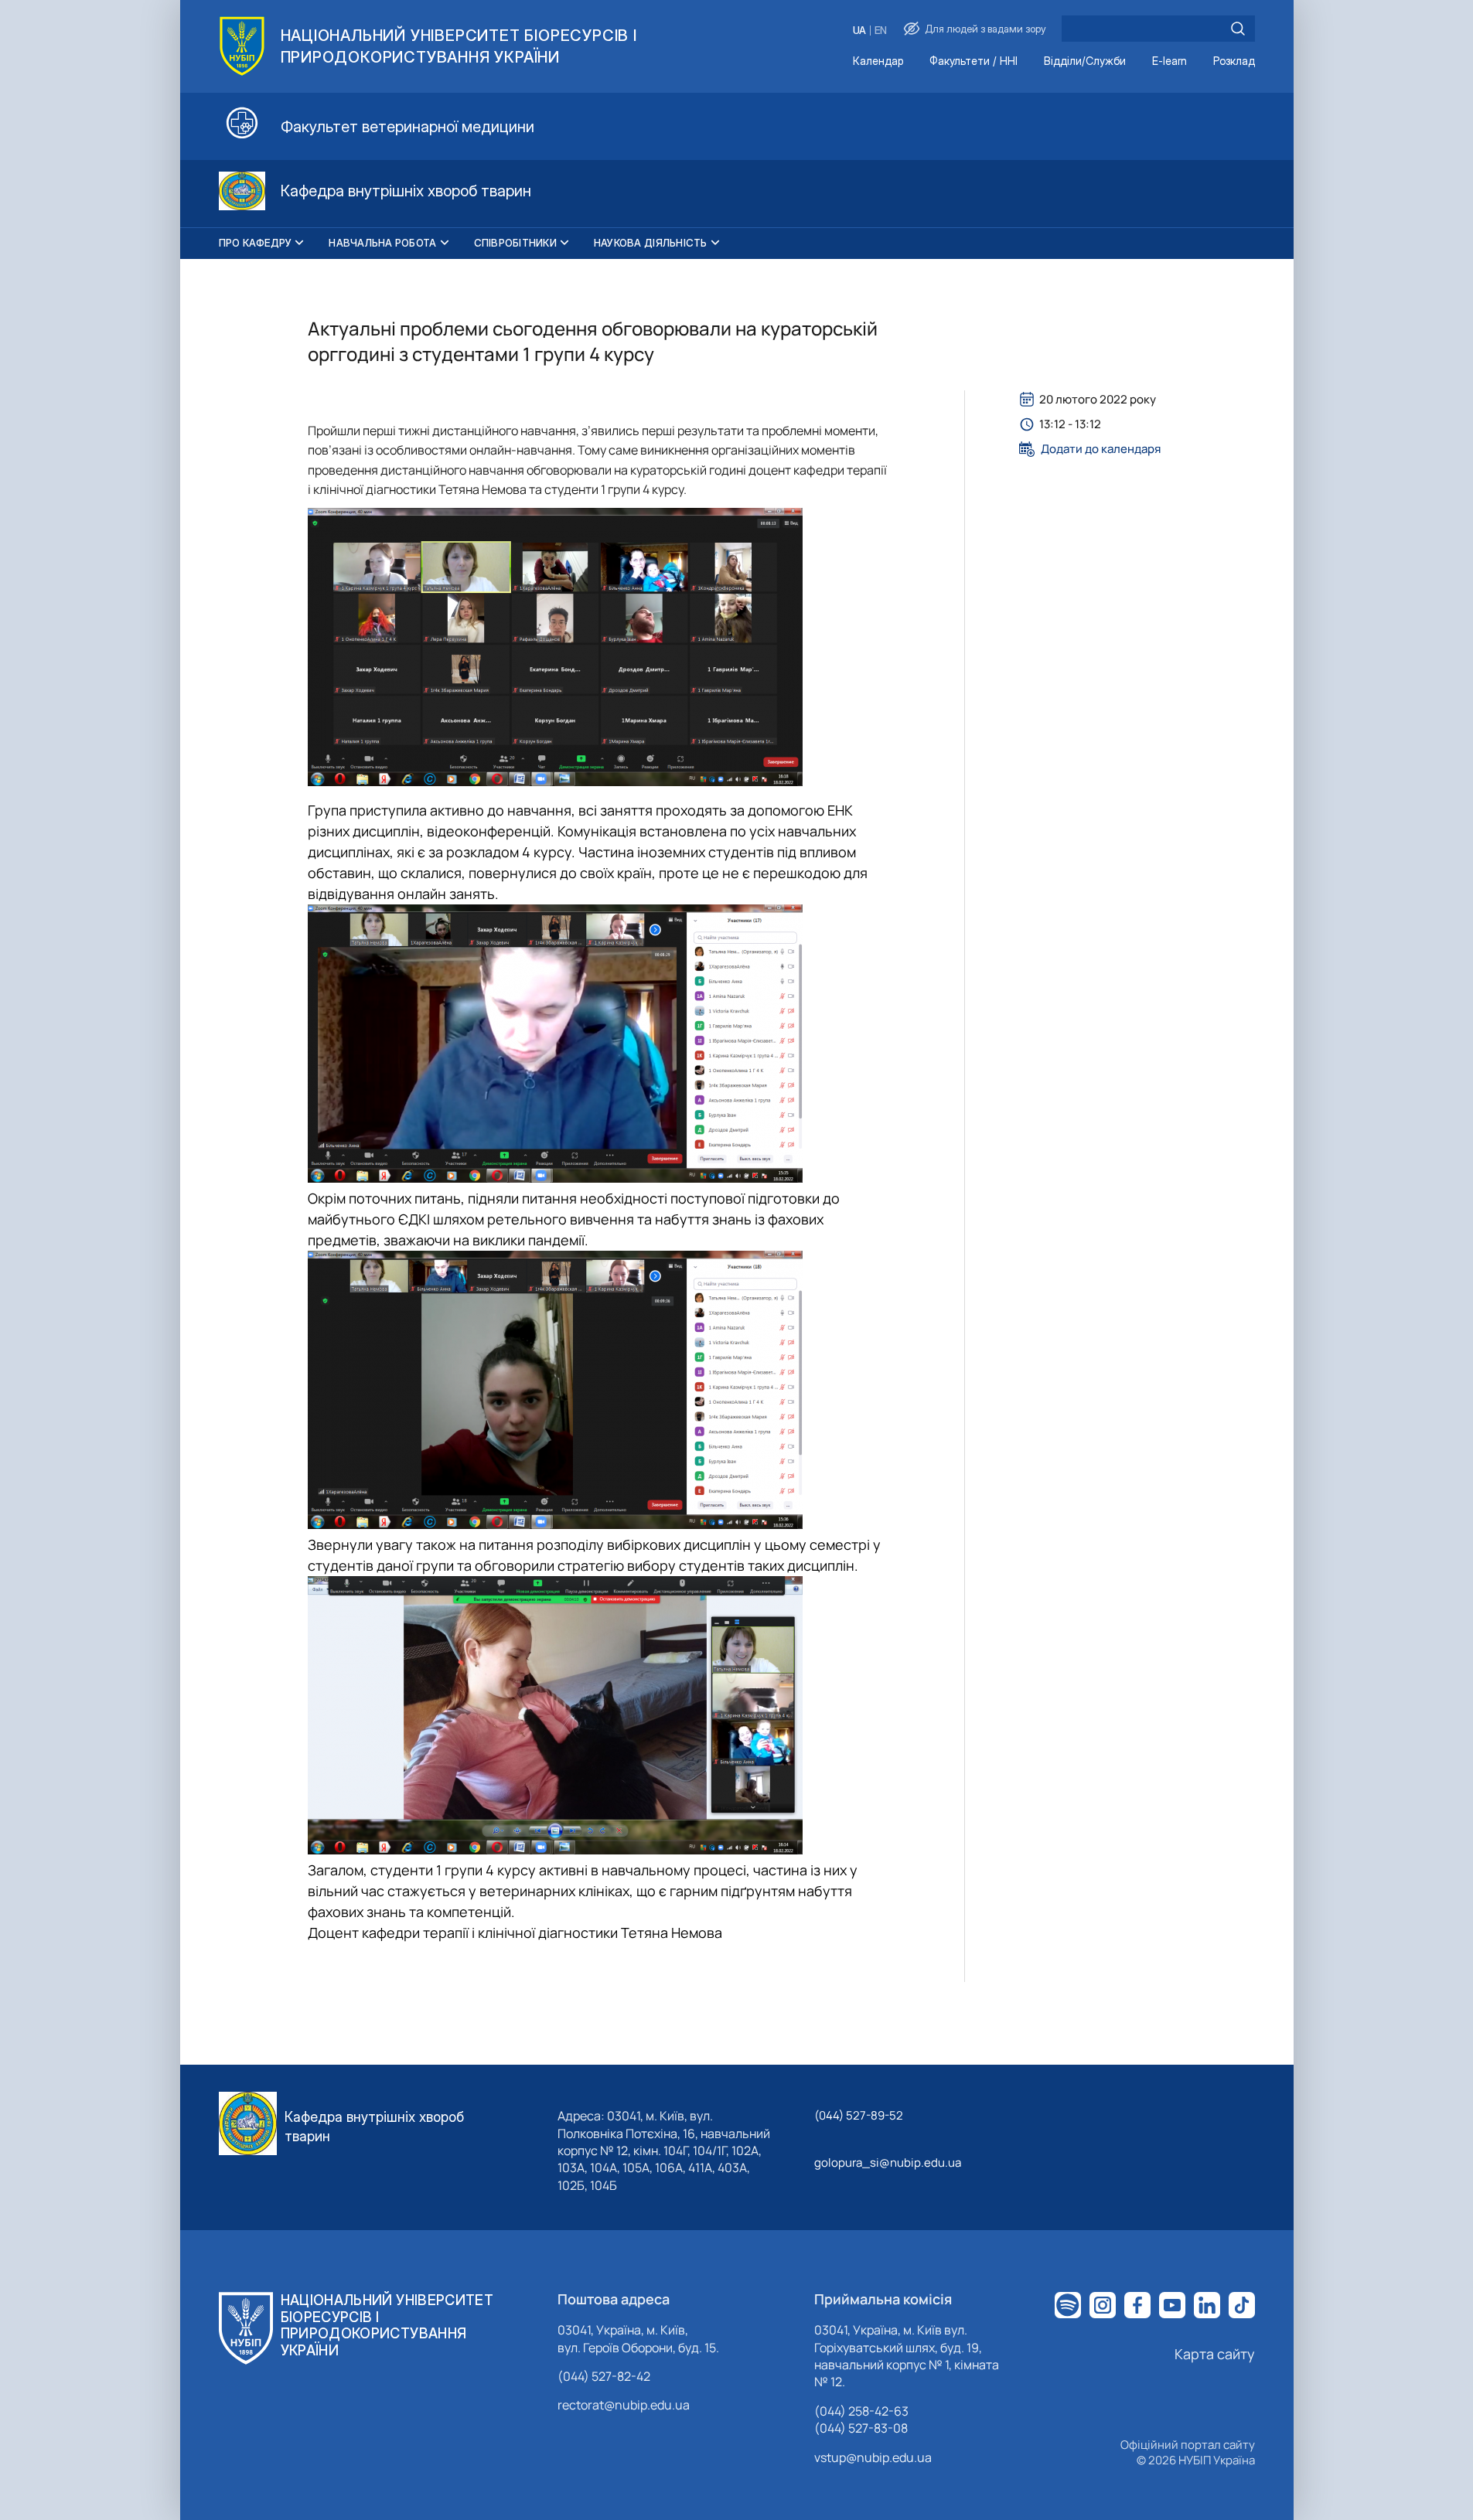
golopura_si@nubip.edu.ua (888, 2162)
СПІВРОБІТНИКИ (515, 243)
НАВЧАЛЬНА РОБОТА (382, 243)
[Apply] (1238, 29)
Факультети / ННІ (973, 61)
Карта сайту (1215, 2354)
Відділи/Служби (1085, 61)
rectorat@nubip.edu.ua (624, 2405)
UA (859, 31)
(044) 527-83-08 (861, 2428)
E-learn (1170, 61)
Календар (878, 61)
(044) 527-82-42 (604, 2376)
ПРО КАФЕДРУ (256, 243)
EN (881, 31)
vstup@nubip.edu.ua (873, 2457)
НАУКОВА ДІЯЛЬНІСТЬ (651, 243)
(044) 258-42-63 (861, 2411)
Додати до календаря (1101, 449)
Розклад (1234, 61)
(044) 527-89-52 (859, 2115)
